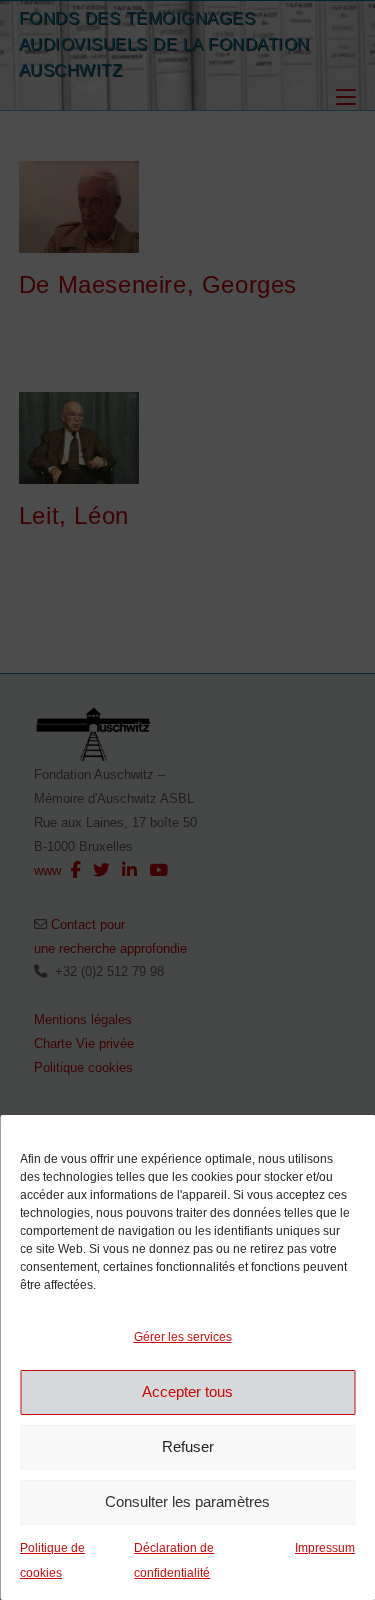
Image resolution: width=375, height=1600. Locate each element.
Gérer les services (183, 1337)
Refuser (188, 1446)
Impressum (325, 1548)
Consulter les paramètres (187, 1501)
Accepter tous (187, 1391)
